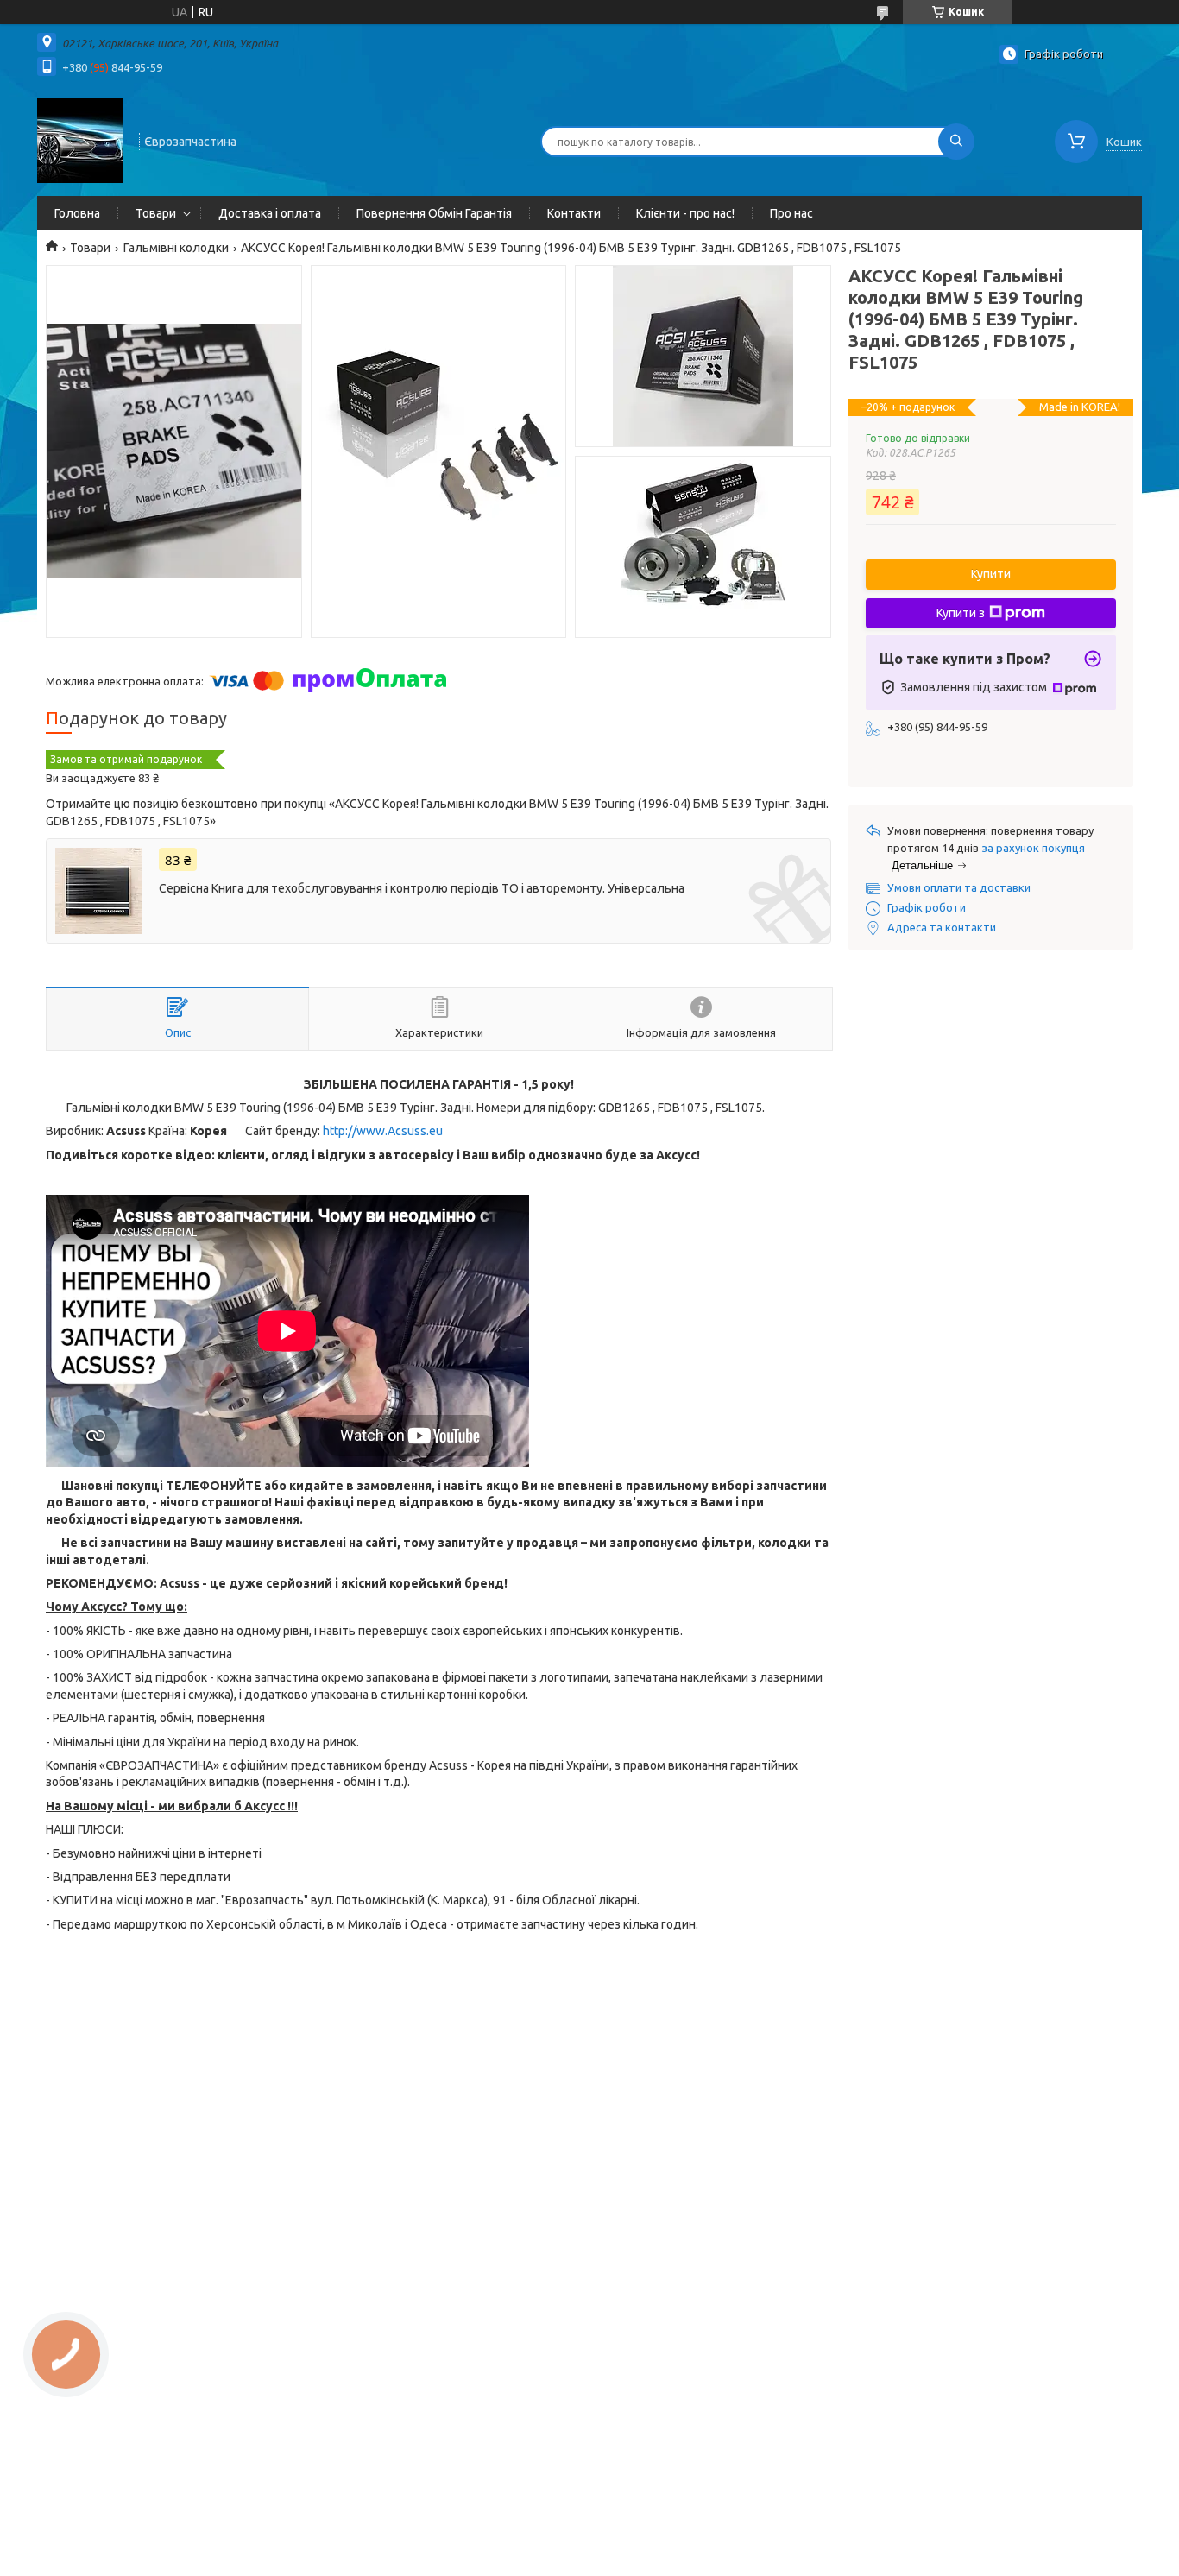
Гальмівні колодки (176, 248)
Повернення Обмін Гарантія (434, 213)
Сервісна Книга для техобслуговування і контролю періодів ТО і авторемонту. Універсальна (422, 888)
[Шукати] (956, 142)
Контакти (574, 213)
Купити (991, 574)
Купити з (961, 613)
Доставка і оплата (270, 213)
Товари (156, 213)
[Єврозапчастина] (80, 140)
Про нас (791, 213)
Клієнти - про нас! (685, 213)
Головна (77, 213)
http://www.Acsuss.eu (383, 1131)
